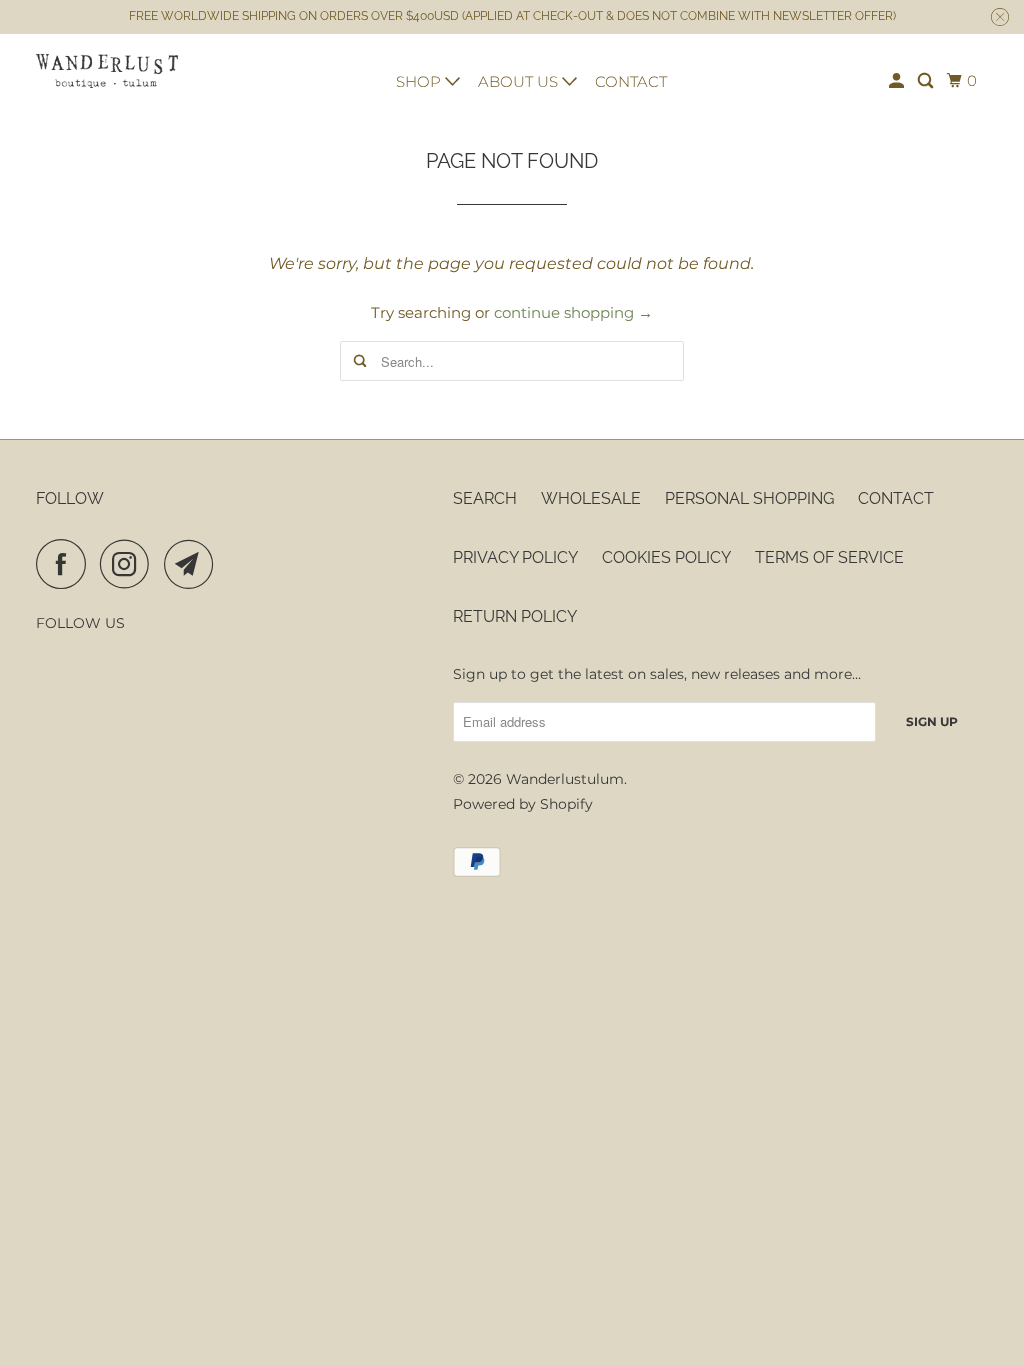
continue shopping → (573, 312)
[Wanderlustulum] (107, 71)
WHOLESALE (591, 498)
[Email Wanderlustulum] (194, 564)
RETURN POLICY (515, 616)
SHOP (420, 81)
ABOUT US (520, 81)
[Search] (927, 81)
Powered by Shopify (523, 804)
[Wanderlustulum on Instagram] (130, 564)
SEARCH (485, 498)
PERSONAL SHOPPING (749, 498)
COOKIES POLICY (666, 557)
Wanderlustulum (565, 779)
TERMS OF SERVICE (829, 557)
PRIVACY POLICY (515, 557)
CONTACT (631, 81)
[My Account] (898, 81)
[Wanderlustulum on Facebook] (66, 564)
